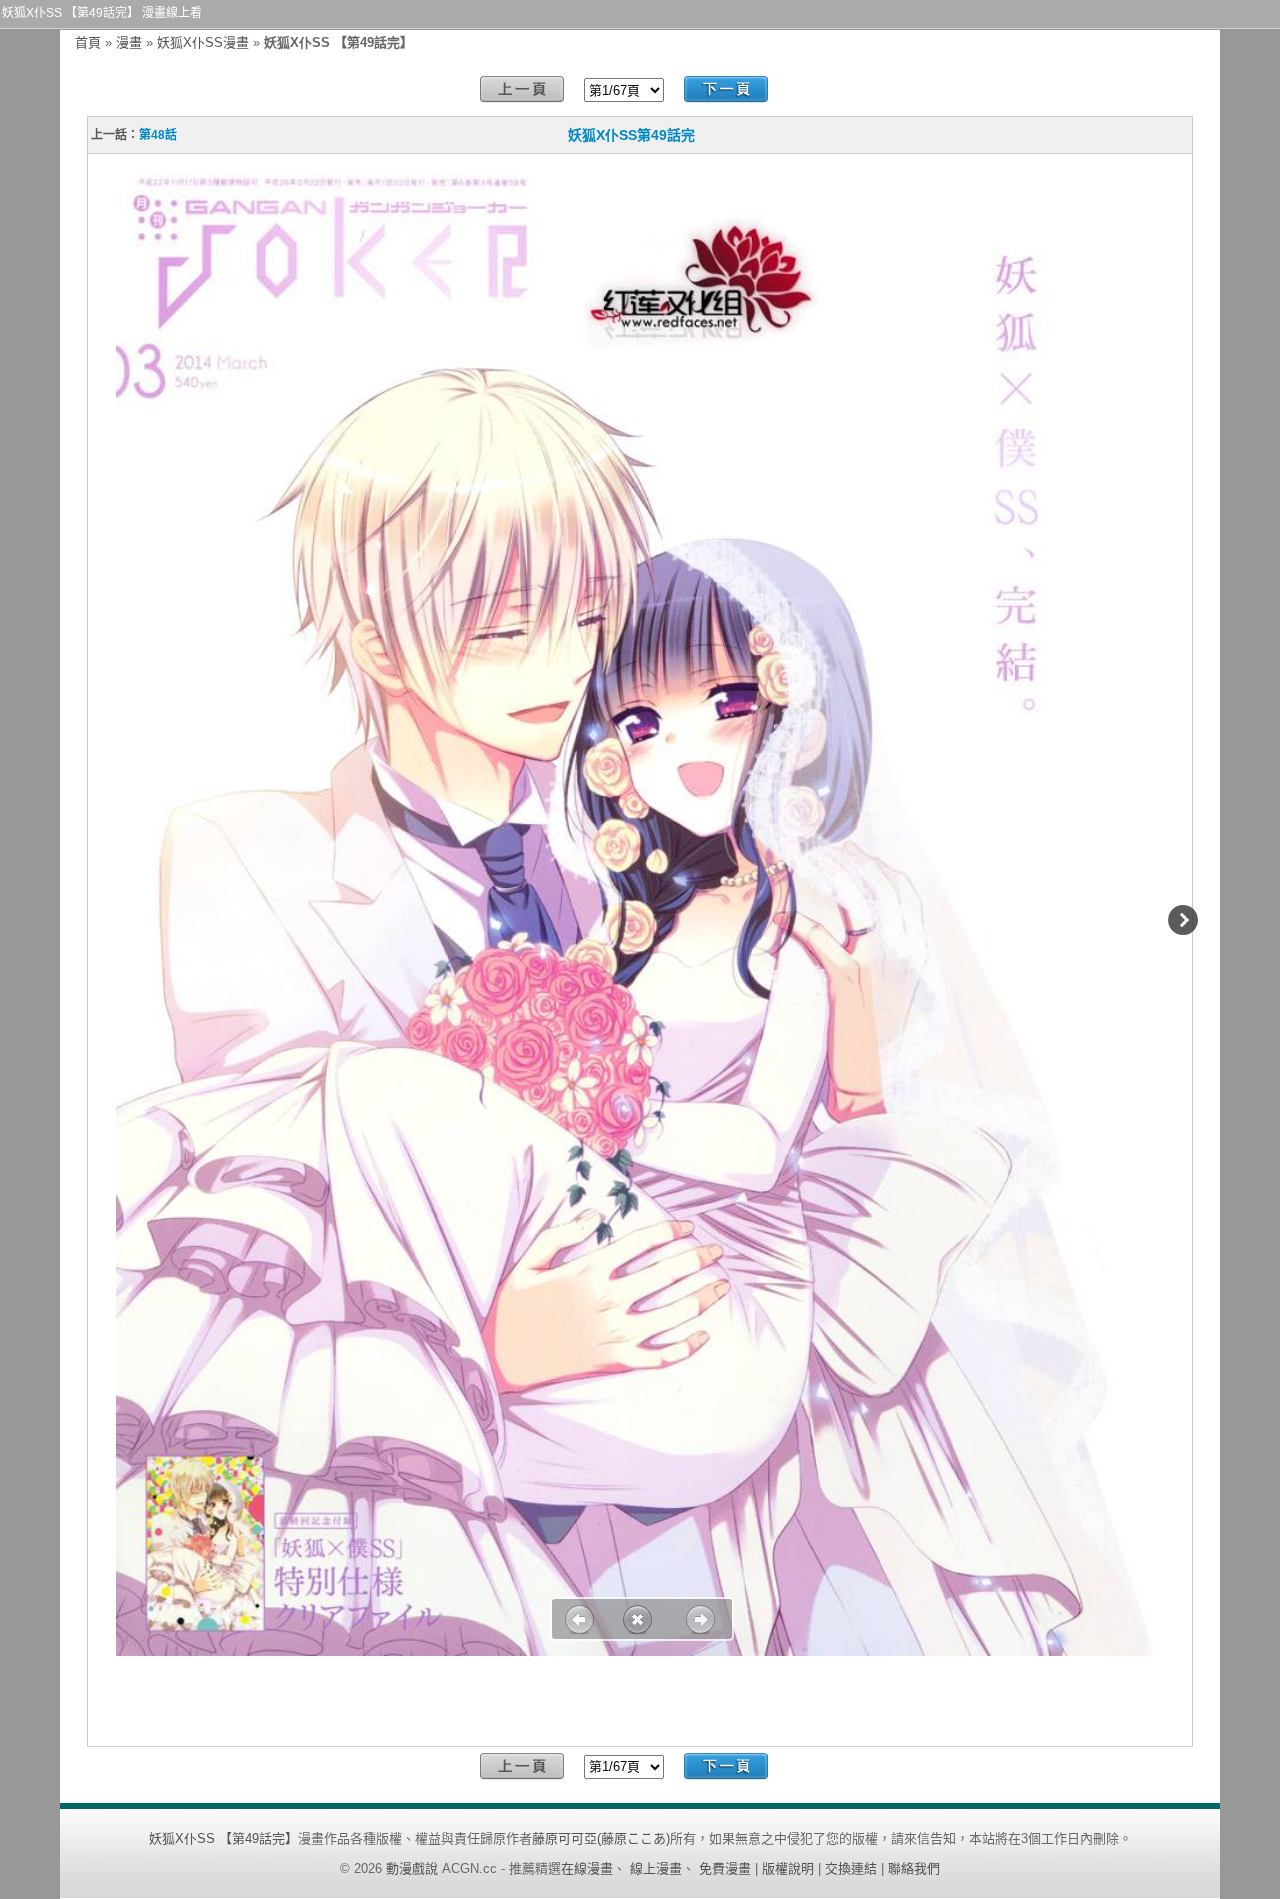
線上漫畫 (656, 1868)
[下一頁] (726, 89)
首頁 (88, 42)
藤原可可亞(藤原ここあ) (601, 1838)
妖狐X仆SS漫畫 (203, 42)
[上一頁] (522, 89)
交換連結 (851, 1868)
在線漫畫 (587, 1868)
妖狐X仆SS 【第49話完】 (223, 1838)
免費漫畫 (725, 1868)
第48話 (158, 135)
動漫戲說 (412, 1868)
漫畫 (129, 42)
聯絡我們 (914, 1868)
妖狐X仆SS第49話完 (631, 135)
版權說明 (788, 1868)
